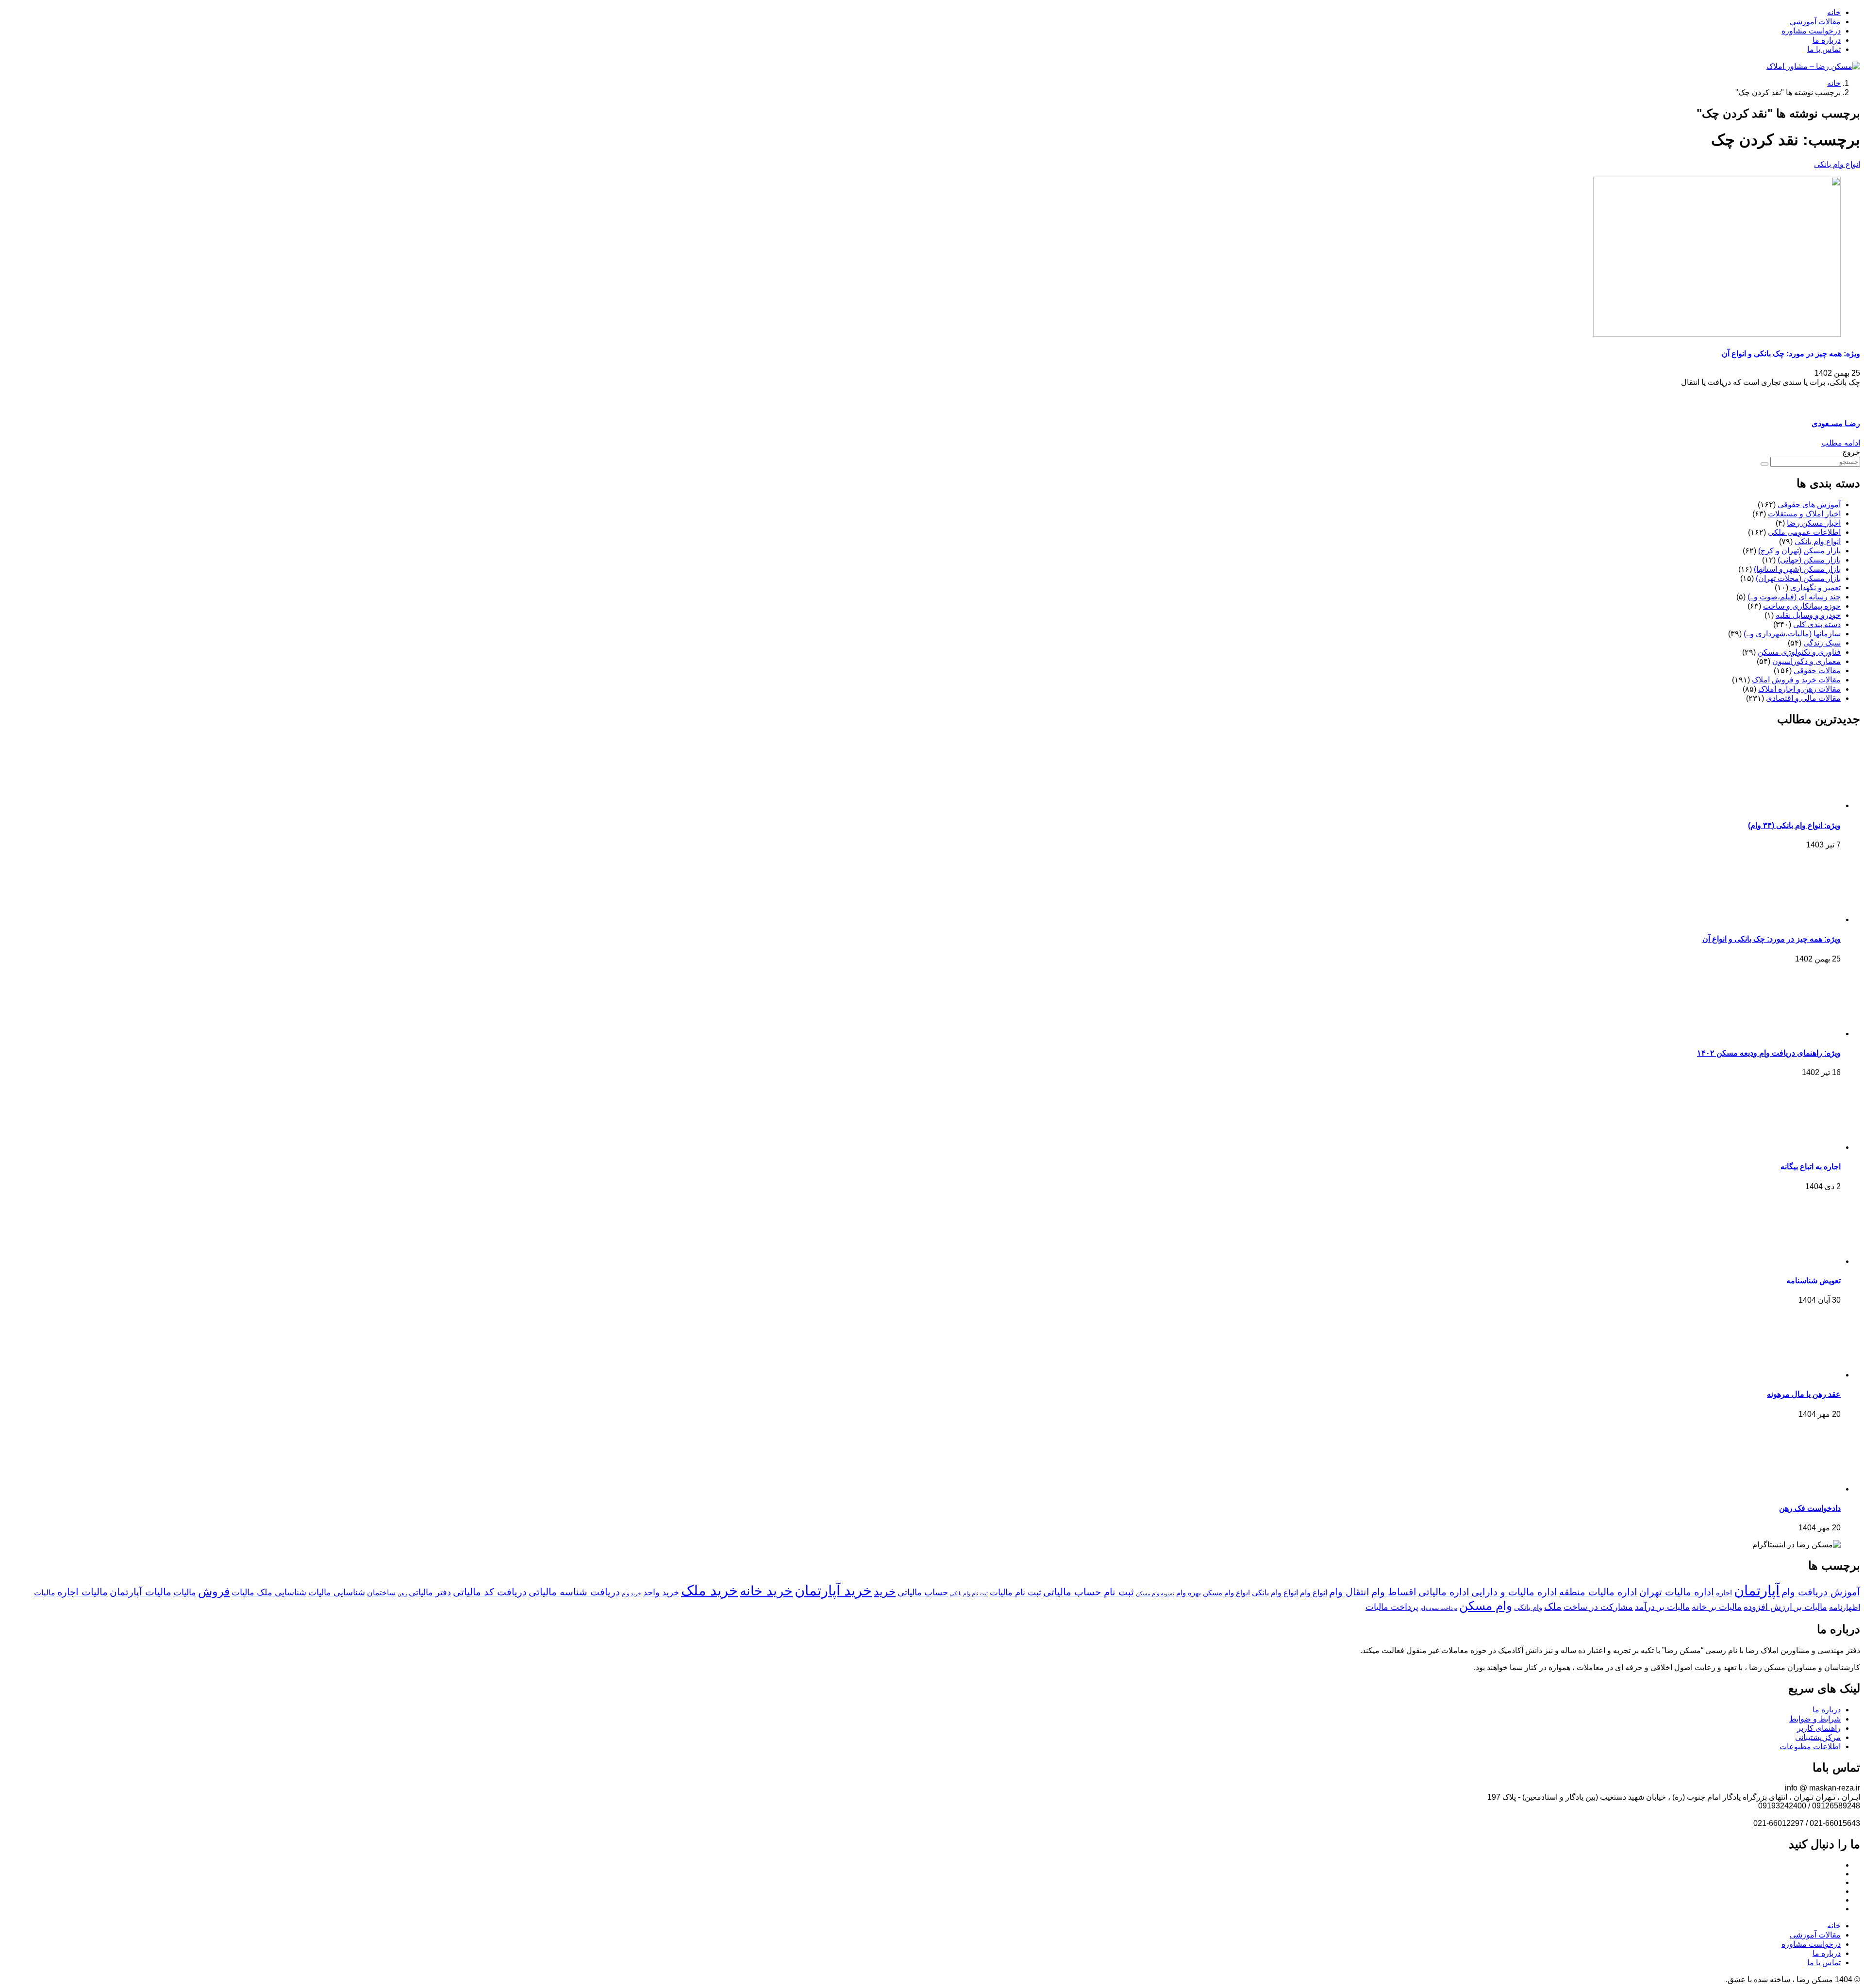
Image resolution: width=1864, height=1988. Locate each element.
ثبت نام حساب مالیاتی (1089, 1592)
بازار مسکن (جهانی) (1809, 560)
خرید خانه (766, 1591)
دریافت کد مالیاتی (490, 1592)
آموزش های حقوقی (1809, 505)
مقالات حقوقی (1817, 671)
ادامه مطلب (1841, 443)
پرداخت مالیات (1392, 1607)
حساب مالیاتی (923, 1592)
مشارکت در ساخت (1598, 1607)
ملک (1553, 1607)
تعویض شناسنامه (1814, 1281)
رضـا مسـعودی (1836, 423)
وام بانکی (1528, 1607)
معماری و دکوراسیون (1806, 661)
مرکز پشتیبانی (1818, 1737)
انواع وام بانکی (1837, 164)
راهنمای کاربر (1819, 1728)
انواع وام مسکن (1226, 1593)
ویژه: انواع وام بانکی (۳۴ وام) (1794, 825)
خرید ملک (709, 1590)
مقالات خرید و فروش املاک (1796, 680)
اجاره (1724, 1593)
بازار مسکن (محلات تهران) (1798, 578)
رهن (402, 1593)
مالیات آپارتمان (141, 1592)
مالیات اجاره (83, 1592)
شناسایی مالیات (337, 1592)
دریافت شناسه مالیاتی (574, 1592)
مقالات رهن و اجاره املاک (1799, 689)
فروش (214, 1591)
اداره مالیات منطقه (1598, 1592)
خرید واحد (661, 1592)
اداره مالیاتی (1444, 1592)
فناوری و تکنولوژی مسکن (1799, 652)
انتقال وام (1349, 1592)
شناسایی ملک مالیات (269, 1592)
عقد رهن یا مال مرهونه (1804, 1394)
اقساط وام (1394, 1592)
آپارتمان (1757, 1590)
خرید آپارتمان (833, 1590)
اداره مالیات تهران (1677, 1592)
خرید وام (632, 1593)
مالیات (185, 1592)
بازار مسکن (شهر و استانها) (1797, 569)
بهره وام (1189, 1593)
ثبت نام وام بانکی (969, 1593)
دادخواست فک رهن (1810, 1508)
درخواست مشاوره (1811, 31)
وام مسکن (1486, 1606)
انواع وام (1314, 1592)
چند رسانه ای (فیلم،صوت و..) (1794, 597)
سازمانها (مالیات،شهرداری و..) (1792, 634)
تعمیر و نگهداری (1815, 588)
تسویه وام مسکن (1155, 1593)
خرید (885, 1591)
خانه (1834, 12)
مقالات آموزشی (1815, 22)
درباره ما (1827, 40)
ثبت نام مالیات (1015, 1592)
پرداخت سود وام (1439, 1608)
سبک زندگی (1822, 643)
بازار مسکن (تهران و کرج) (1799, 551)
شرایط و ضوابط (1815, 1719)
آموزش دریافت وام (1821, 1592)
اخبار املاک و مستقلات (1804, 514)
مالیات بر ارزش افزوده (1785, 1607)
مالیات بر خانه (1717, 1607)
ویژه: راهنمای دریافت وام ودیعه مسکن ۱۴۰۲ (1769, 1053)
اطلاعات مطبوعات (1810, 1747)
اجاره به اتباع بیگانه (1811, 1167)
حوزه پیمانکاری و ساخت (1802, 606)
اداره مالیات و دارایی (1514, 1592)
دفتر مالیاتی (430, 1592)
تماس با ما (1824, 49)
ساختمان (381, 1592)
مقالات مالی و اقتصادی (1803, 698)
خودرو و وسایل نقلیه (1808, 615)
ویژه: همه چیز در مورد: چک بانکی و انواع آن (1791, 354)
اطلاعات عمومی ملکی (1804, 532)
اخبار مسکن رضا (1814, 523)
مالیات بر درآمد (1662, 1607)
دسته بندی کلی (1817, 624)
